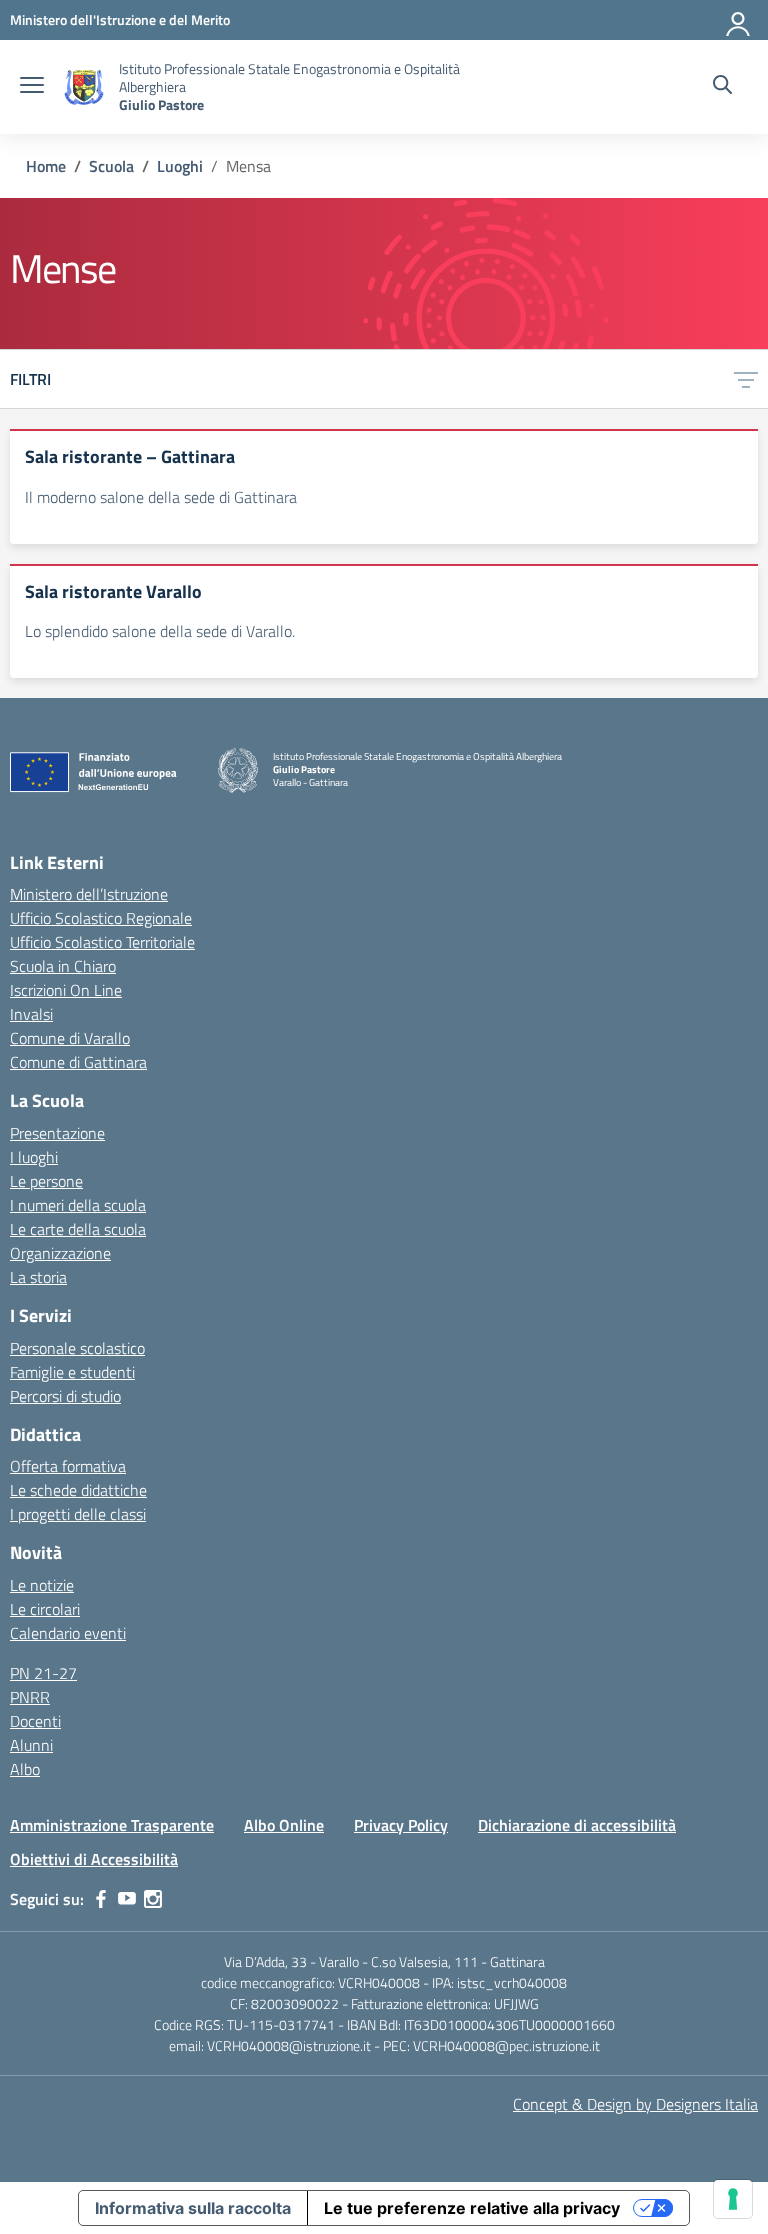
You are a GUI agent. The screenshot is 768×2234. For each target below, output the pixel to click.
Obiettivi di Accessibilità (94, 1859)
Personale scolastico (77, 1348)
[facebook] (101, 1899)
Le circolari (45, 1609)
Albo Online (284, 1825)
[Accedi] (739, 20)
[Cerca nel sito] (722, 87)
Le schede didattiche (78, 1490)
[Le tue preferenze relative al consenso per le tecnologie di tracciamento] (733, 2199)
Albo (25, 1769)
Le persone (46, 1181)
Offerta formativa (68, 1466)
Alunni (31, 1745)
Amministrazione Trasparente (112, 1825)
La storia (38, 1277)
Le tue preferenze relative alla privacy (472, 2208)
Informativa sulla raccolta (193, 2208)
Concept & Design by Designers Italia (635, 2104)
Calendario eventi (68, 1633)
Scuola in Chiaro (63, 966)
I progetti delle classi (78, 1514)
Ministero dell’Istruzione (89, 894)
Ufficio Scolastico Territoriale (102, 942)
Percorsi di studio (65, 1396)
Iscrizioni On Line (66, 990)
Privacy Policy (401, 1825)
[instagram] (153, 1899)
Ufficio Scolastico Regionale (101, 918)
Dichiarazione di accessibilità (577, 1825)
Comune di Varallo (70, 1038)
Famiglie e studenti (72, 1372)
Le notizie (42, 1585)
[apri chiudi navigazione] (32, 87)
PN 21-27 (43, 1673)
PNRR (30, 1697)
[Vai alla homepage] (84, 87)
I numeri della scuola (78, 1205)
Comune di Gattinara (78, 1062)
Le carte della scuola (78, 1229)
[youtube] (127, 1899)
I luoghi (34, 1157)
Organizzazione (60, 1253)
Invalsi (31, 1014)
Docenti (35, 1721)
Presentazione (57, 1133)
